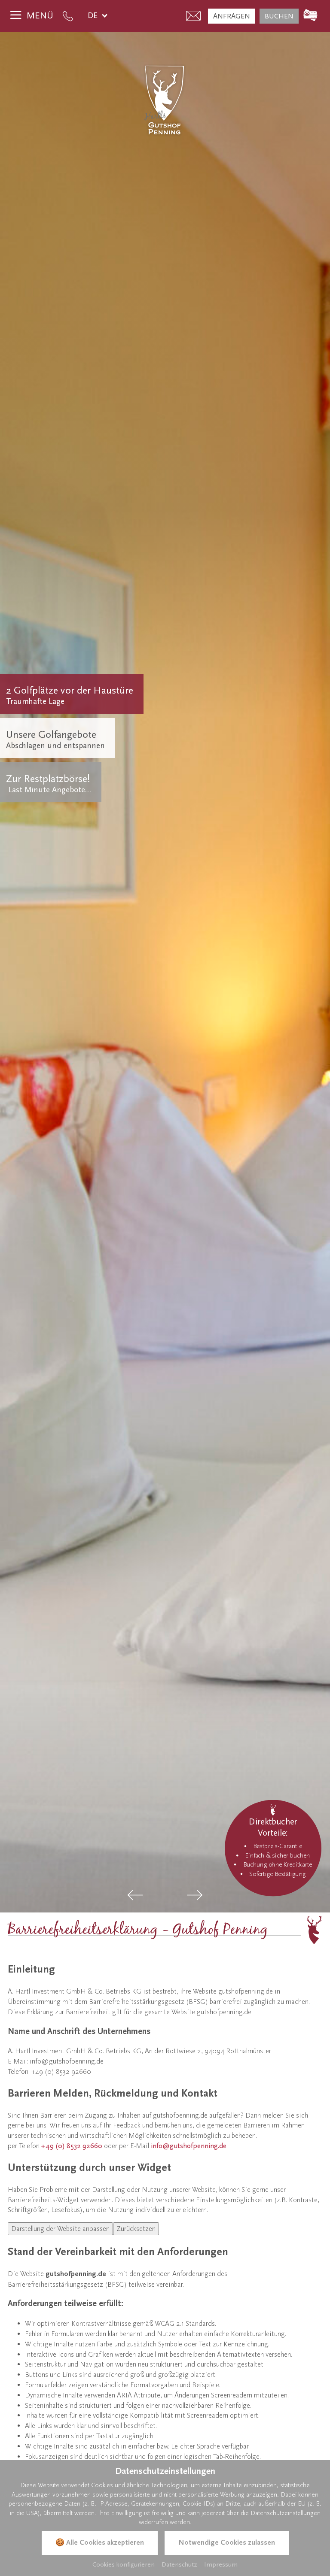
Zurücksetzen (136, 2229)
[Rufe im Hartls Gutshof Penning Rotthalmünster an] (70, 16)
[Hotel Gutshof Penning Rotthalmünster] (165, 100)
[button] (136, 1895)
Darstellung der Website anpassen (60, 2229)
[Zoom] (165, 972)
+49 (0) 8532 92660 (72, 2146)
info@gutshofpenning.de (189, 2146)
